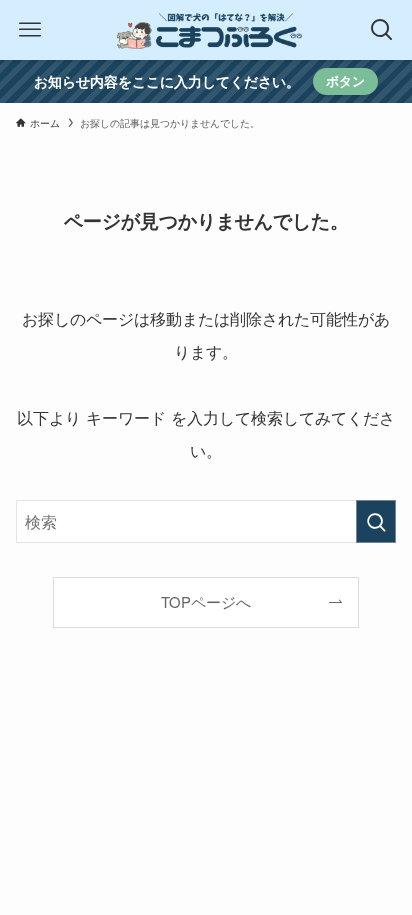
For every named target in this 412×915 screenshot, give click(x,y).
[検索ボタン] (382, 30)
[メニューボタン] (30, 30)
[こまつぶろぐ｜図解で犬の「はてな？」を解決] (206, 30)
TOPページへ (206, 601)
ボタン (345, 80)
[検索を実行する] (376, 521)
